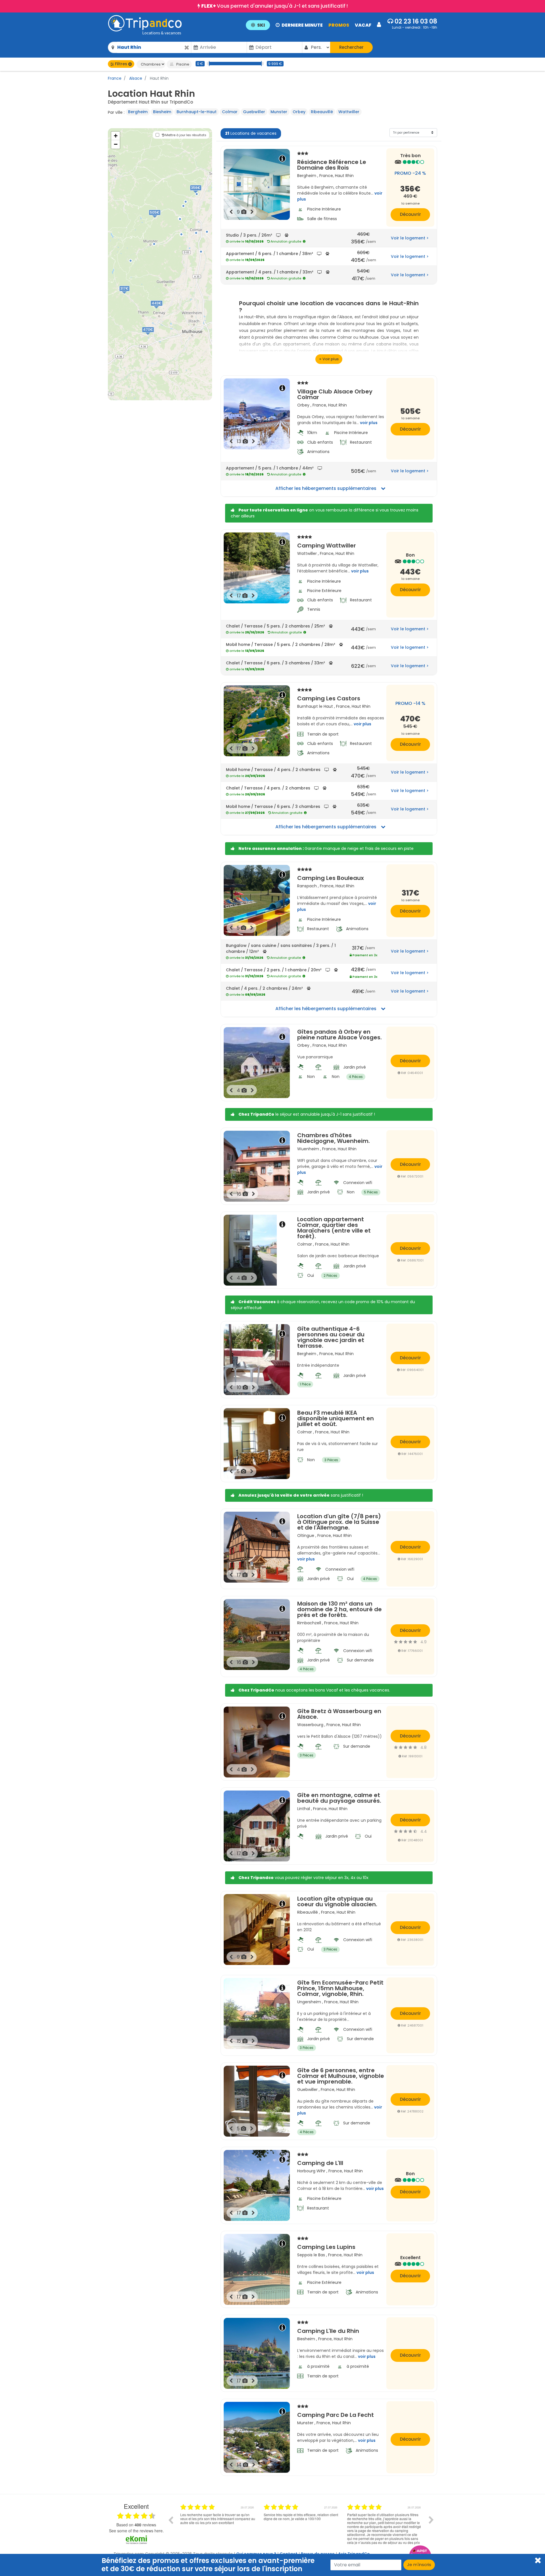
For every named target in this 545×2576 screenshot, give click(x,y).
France (115, 78)
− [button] (116, 144)
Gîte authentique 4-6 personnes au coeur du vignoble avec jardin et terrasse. (331, 1337)
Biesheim (162, 112)
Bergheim (138, 112)
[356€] (201, 194)
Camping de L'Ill (320, 2162)
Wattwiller (349, 112)
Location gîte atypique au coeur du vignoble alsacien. (337, 1901)
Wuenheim (308, 1149)
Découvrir (410, 214)
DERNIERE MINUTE (302, 25)
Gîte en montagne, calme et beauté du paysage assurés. (339, 1798)
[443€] (163, 309)
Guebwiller (254, 112)
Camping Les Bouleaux (331, 877)
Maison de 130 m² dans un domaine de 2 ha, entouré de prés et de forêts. (339, 1609)
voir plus (369, 423)
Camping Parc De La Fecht (336, 2414)
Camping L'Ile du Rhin (328, 2330)
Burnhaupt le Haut (315, 706)
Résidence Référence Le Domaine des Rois (332, 164)
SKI (261, 25)
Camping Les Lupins (326, 2246)
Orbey (299, 112)
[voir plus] (329, 359)
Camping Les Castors (329, 698)
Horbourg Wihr (311, 2171)
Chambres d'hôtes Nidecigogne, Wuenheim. (334, 1138)
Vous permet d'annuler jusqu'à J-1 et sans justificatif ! (274, 6)
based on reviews (136, 2525)
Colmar (230, 112)
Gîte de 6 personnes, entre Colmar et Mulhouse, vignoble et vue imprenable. (341, 2076)
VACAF (363, 25)
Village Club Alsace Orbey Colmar (335, 394)
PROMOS (339, 25)
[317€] (130, 294)
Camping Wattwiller (327, 545)
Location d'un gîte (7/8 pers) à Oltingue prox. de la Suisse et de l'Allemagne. (339, 1522)
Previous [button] (171, 2520)
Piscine (182, 64)
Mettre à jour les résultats (185, 135)
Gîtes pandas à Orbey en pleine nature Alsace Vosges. (339, 1035)
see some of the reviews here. (136, 2531)
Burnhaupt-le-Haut (197, 112)
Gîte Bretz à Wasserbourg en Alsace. (339, 1714)
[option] (218, 2524)
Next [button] (431, 2520)
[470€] (154, 336)
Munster (279, 112)
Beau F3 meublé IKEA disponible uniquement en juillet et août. (336, 1418)
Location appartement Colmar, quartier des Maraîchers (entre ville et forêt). (334, 1228)
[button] (313, 25)
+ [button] (116, 136)
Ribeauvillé (322, 112)
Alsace (135, 78)
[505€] (161, 218)
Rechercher (351, 47)
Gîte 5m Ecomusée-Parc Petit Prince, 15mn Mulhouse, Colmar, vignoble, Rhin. (340, 1988)
